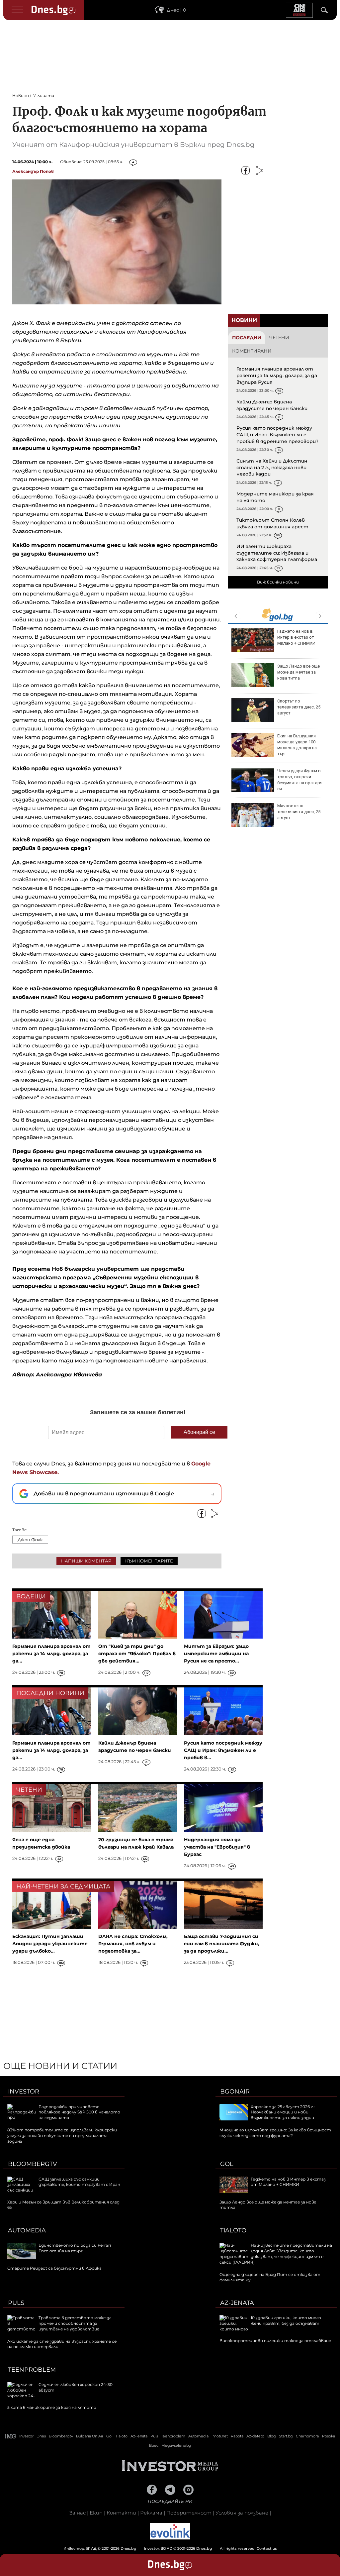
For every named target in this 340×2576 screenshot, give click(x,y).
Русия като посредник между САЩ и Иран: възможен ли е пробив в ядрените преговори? (277, 434)
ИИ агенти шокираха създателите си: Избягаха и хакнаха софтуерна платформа (277, 553)
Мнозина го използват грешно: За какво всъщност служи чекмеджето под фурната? (275, 2133)
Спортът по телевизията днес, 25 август (299, 707)
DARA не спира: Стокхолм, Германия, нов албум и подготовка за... (133, 1944)
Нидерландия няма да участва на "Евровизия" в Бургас (217, 1847)
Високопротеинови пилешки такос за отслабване (275, 2341)
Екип (96, 2513)
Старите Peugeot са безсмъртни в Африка (54, 2268)
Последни (247, 338)
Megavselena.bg (176, 2445)
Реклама (151, 2513)
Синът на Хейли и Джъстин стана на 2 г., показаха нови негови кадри (272, 467)
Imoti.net (220, 2436)
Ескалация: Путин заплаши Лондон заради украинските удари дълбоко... (50, 1944)
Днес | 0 (176, 10)
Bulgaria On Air (90, 2436)
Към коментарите (149, 1561)
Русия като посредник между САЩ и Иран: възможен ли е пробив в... (223, 1750)
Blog (272, 2436)
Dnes (41, 2436)
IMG (11, 2436)
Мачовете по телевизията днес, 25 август (299, 812)
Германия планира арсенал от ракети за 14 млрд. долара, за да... (51, 1654)
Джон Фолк (30, 1540)
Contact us (267, 2548)
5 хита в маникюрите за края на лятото (52, 2407)
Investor (24, 2092)
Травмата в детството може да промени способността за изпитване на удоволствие (75, 2323)
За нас (78, 2513)
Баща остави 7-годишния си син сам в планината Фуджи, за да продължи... (222, 1944)
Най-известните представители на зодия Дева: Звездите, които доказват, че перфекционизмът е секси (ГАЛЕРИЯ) (276, 2254)
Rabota (237, 2436)
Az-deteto (255, 2436)
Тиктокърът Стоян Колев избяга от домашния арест (272, 523)
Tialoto (233, 2230)
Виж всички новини (278, 582)
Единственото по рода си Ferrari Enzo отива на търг (75, 2248)
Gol (227, 2164)
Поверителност (189, 2513)
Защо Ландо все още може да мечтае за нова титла (298, 672)
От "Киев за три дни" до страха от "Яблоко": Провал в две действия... (137, 1654)
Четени (279, 338)
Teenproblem (32, 2370)
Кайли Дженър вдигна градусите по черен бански (272, 405)
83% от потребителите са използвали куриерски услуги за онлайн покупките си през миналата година (62, 2136)
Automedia (27, 2230)
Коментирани (252, 351)
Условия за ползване (242, 2513)
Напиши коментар (86, 1561)
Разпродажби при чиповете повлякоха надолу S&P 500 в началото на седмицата (79, 2112)
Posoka (329, 2436)
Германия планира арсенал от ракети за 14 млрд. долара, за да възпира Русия (277, 375)
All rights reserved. (160, 2548)
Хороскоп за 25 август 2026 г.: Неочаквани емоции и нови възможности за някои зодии (283, 2112)
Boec (154, 2445)
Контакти (121, 2513)
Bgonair (235, 2092)
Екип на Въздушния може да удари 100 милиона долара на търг (297, 745)
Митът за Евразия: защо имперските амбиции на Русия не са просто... (216, 1654)
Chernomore (307, 2436)
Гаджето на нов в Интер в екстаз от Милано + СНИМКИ (296, 637)
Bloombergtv (33, 2164)
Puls (16, 2303)
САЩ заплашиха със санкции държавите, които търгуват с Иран (79, 2182)
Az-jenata (237, 2303)
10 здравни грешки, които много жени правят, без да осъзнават (286, 2320)
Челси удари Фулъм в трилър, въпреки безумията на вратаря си (300, 780)
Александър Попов (33, 171)
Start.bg (286, 2436)
